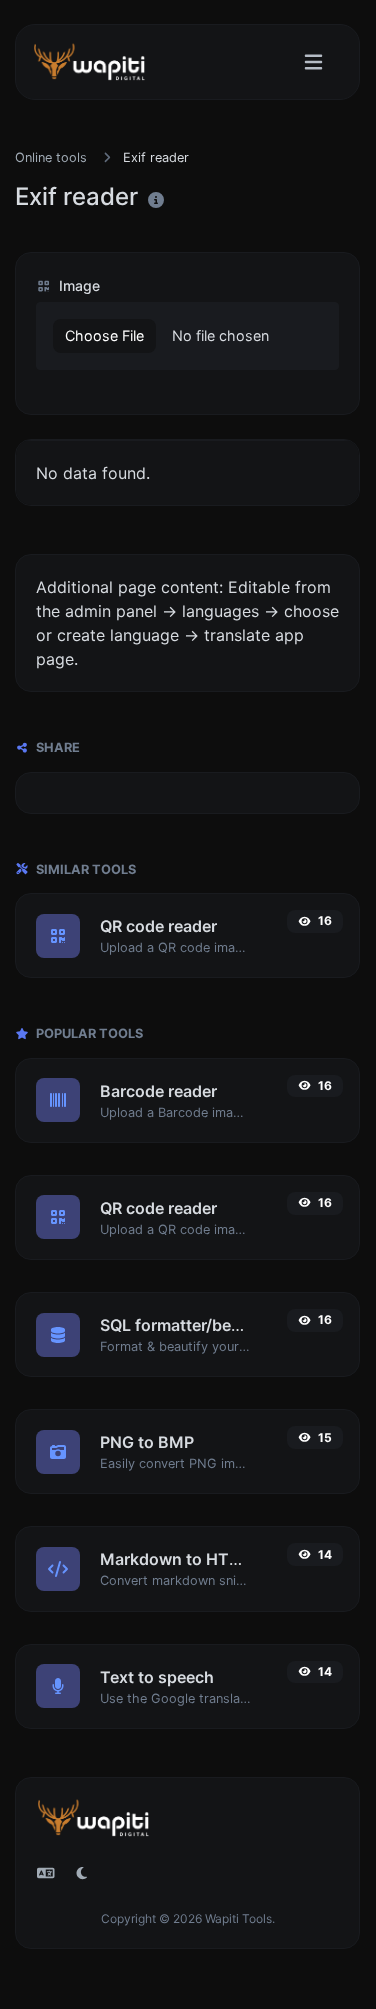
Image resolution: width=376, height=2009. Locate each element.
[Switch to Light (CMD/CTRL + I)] (82, 1873)
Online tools (51, 157)
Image (77, 285)
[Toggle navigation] (313, 62)
